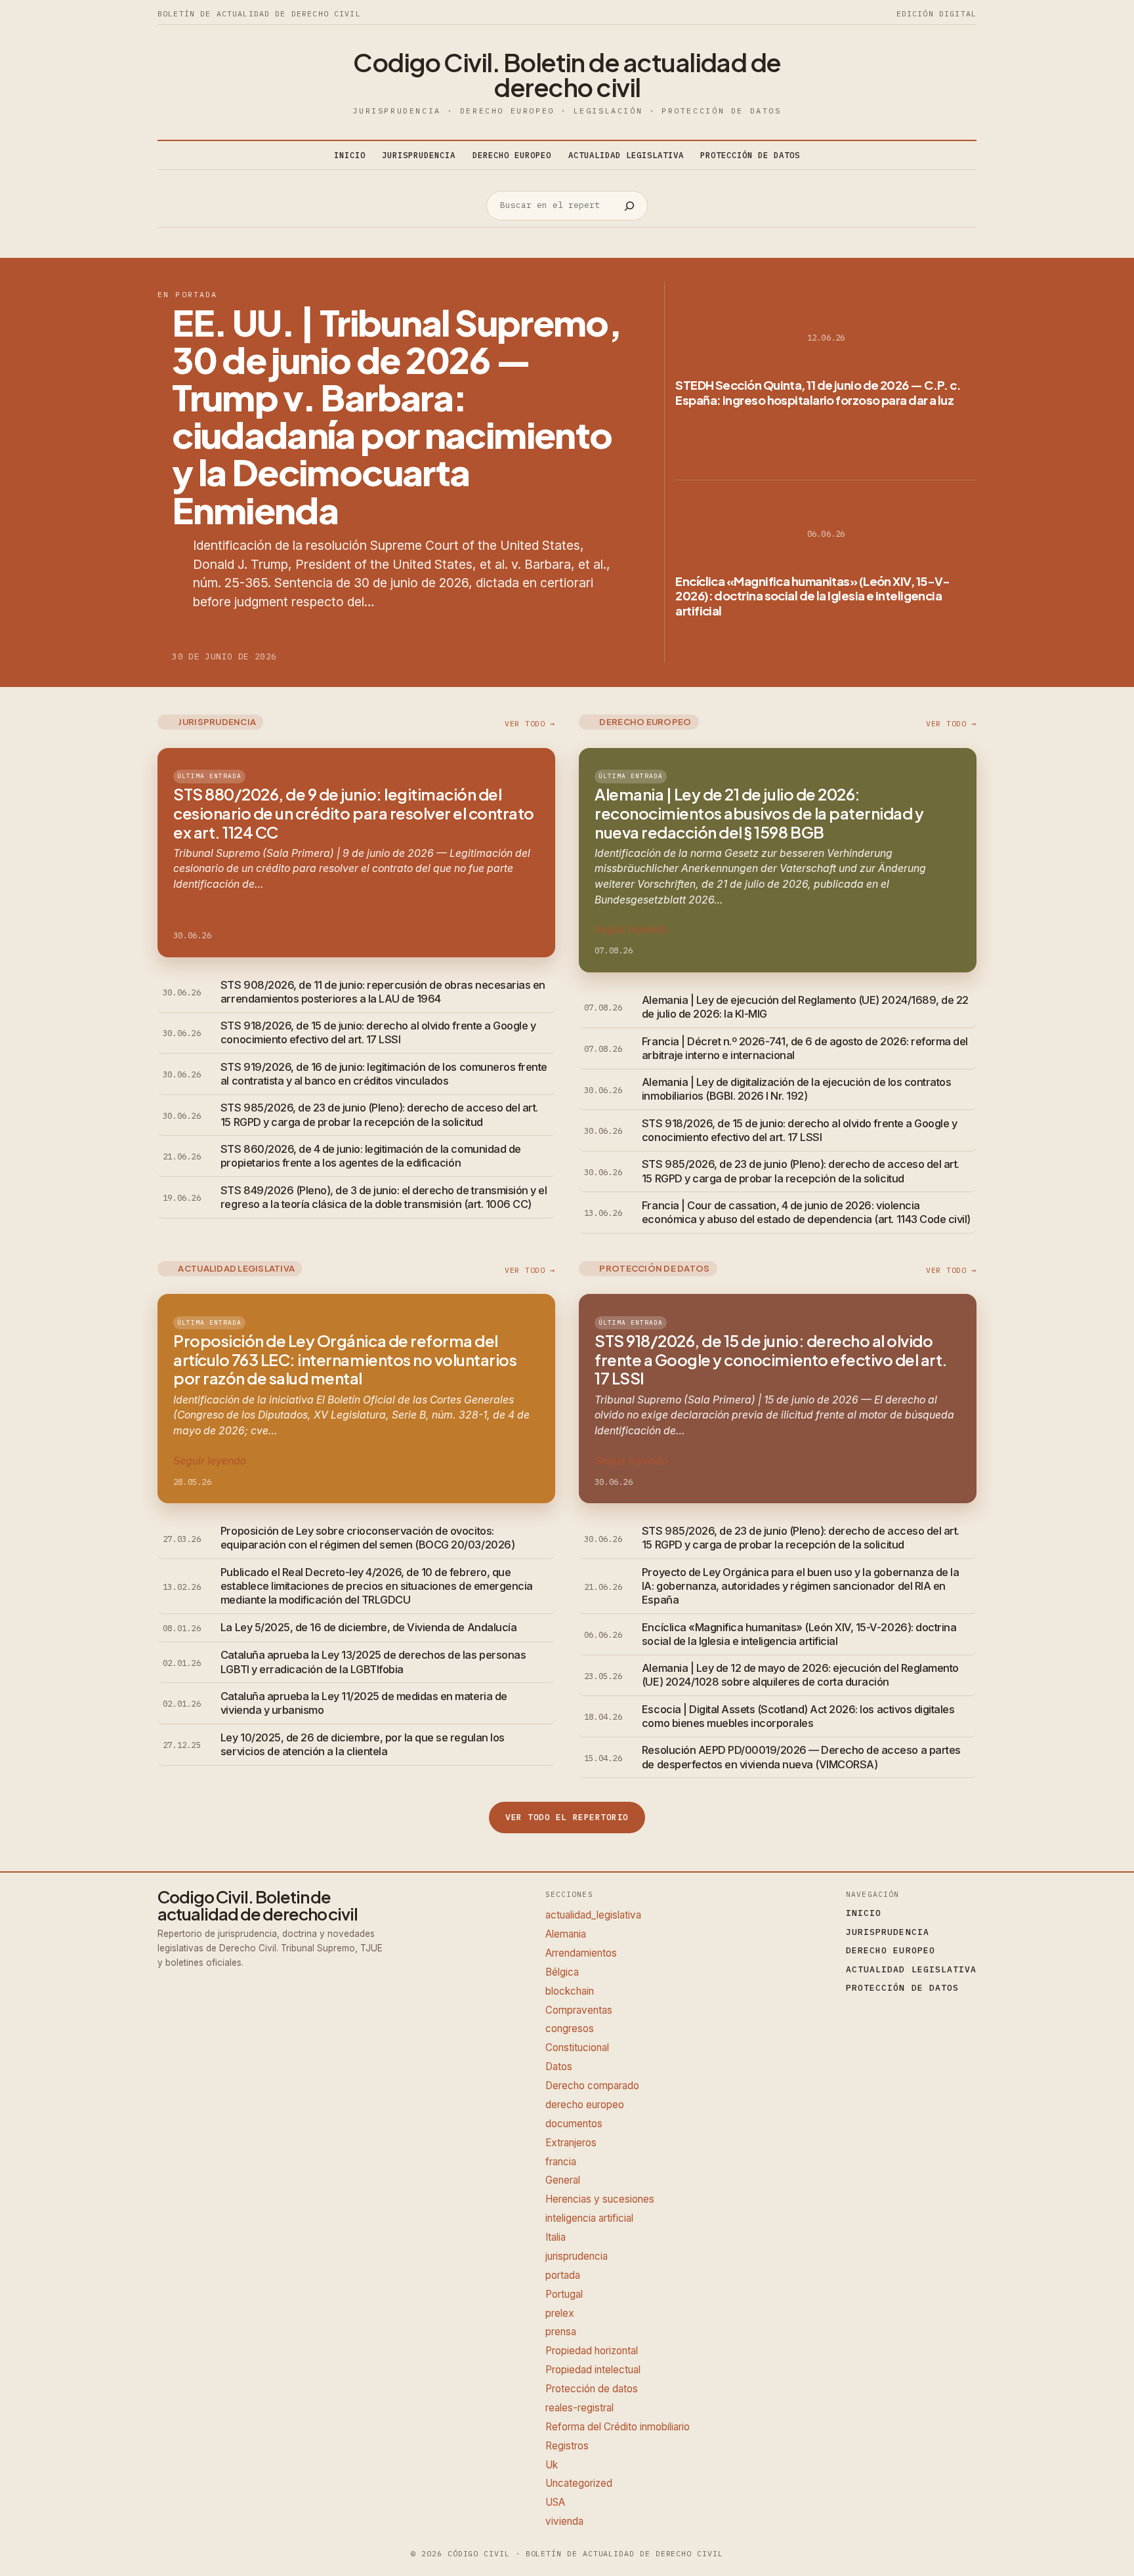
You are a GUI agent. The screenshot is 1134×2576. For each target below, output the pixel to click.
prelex (560, 2313)
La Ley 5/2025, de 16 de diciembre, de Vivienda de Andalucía (368, 1627)
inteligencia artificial (589, 2218)
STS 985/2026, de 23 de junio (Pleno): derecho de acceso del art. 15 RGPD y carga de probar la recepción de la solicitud (379, 1114)
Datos (559, 2067)
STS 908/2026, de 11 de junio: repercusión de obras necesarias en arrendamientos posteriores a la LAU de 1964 (383, 992)
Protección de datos (592, 2389)
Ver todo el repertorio (567, 1817)
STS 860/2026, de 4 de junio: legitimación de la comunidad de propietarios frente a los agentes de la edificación (371, 1156)
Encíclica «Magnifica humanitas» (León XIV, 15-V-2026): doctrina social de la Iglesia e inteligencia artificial (813, 596)
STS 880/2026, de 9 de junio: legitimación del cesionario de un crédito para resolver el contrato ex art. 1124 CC (354, 813)
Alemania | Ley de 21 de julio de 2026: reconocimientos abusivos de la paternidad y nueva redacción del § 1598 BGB (759, 813)
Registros (567, 2446)
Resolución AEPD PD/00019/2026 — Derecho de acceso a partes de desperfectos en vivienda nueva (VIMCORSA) (801, 1757)
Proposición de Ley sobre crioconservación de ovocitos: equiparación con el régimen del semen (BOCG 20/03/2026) (367, 1538)
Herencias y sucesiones (600, 2199)
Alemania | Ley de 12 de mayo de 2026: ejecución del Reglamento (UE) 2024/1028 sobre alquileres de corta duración (800, 1675)
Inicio (350, 155)
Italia (556, 2237)
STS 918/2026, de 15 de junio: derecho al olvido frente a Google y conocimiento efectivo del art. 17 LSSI (378, 1032)
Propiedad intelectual (593, 2370)
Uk (552, 2465)
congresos (570, 2028)
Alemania (566, 1934)
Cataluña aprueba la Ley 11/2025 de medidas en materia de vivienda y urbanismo (364, 1703)
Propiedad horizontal (592, 2351)
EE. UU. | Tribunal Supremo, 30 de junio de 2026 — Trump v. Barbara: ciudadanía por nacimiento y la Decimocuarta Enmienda (396, 416)
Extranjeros (571, 2143)
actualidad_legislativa (593, 1915)
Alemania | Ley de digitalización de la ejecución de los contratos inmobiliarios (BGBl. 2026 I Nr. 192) (796, 1089)
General (563, 2180)
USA (555, 2502)
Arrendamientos (581, 1953)
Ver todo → (530, 723)
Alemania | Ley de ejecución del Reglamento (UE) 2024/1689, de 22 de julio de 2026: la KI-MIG (805, 1007)
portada (563, 2275)
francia (561, 2162)
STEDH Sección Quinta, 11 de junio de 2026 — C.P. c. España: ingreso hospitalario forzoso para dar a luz (818, 392)
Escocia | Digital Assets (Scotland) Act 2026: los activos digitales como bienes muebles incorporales (798, 1716)
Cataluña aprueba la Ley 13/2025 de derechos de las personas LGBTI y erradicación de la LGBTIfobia (373, 1662)
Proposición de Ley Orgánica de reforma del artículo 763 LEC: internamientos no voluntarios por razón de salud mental (345, 1360)
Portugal (564, 2294)
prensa (561, 2332)
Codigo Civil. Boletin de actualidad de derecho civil (567, 74)
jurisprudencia (577, 2256)
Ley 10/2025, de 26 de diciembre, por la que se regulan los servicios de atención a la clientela (363, 1744)
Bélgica (562, 1972)
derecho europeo (585, 2105)
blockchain (570, 1991)
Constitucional (577, 2047)
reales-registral (579, 2408)
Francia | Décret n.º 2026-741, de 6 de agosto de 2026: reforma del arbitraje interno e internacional (805, 1048)
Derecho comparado (592, 2086)
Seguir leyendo (236, 635)
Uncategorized (579, 2483)
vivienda (564, 2521)
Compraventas (579, 2010)
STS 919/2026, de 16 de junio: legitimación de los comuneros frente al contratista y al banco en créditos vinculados (384, 1074)
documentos (574, 2124)
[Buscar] (629, 206)
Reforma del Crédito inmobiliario (618, 2427)
